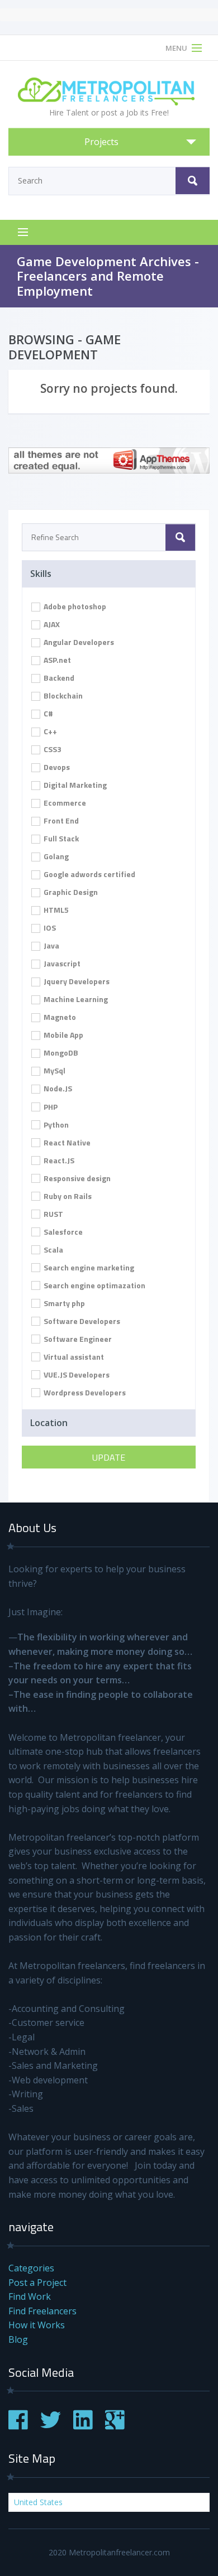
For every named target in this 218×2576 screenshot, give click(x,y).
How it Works (37, 2325)
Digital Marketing (74, 785)
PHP (50, 1107)
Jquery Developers (76, 981)
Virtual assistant (73, 1357)
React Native (66, 1142)
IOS (49, 928)
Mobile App (63, 1035)
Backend (58, 678)
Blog (18, 2339)
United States (38, 2502)
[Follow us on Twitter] (51, 2426)
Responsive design (76, 1178)
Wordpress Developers (84, 1392)
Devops (56, 767)
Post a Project (37, 2283)
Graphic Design (70, 892)
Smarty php (63, 1303)
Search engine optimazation (94, 1285)
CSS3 (52, 749)
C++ (49, 731)
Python (55, 1125)
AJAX (51, 624)
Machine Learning (75, 999)
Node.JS (57, 1088)
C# (48, 713)
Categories (31, 2268)
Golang (55, 856)
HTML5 (55, 910)
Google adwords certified (89, 874)
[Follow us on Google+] (115, 2426)
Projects (101, 142)
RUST (53, 1214)
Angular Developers (78, 642)
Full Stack (60, 838)
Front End (60, 820)
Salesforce (62, 1232)
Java (51, 945)
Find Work (30, 2296)
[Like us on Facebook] (18, 2426)
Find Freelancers (42, 2311)
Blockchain (62, 695)
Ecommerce (64, 803)
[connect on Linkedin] (83, 2426)
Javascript (61, 963)
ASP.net (56, 660)
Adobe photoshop (74, 606)
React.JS (58, 1160)
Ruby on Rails (67, 1196)
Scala (53, 1250)
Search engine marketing (88, 1267)
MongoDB (60, 1053)
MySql (54, 1070)
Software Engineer (77, 1339)
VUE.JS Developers (76, 1374)
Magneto (59, 1017)
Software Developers (81, 1321)
